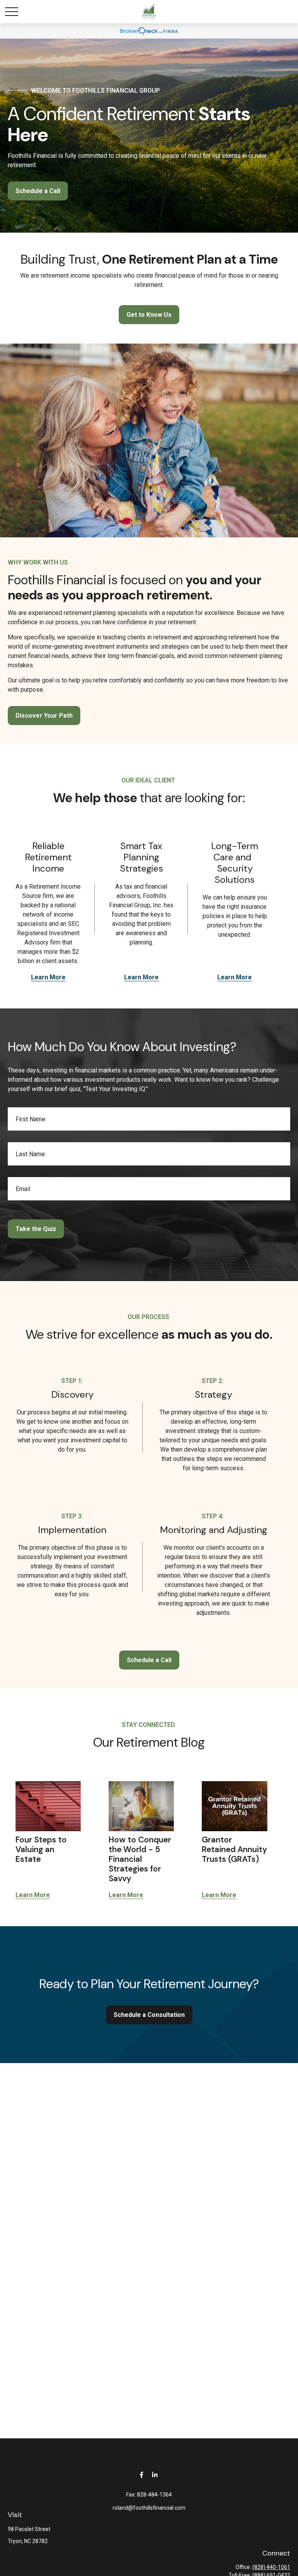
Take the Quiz (36, 1229)
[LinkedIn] (155, 2475)
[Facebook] (142, 2475)
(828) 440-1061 (271, 2567)
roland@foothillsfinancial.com (149, 2508)
